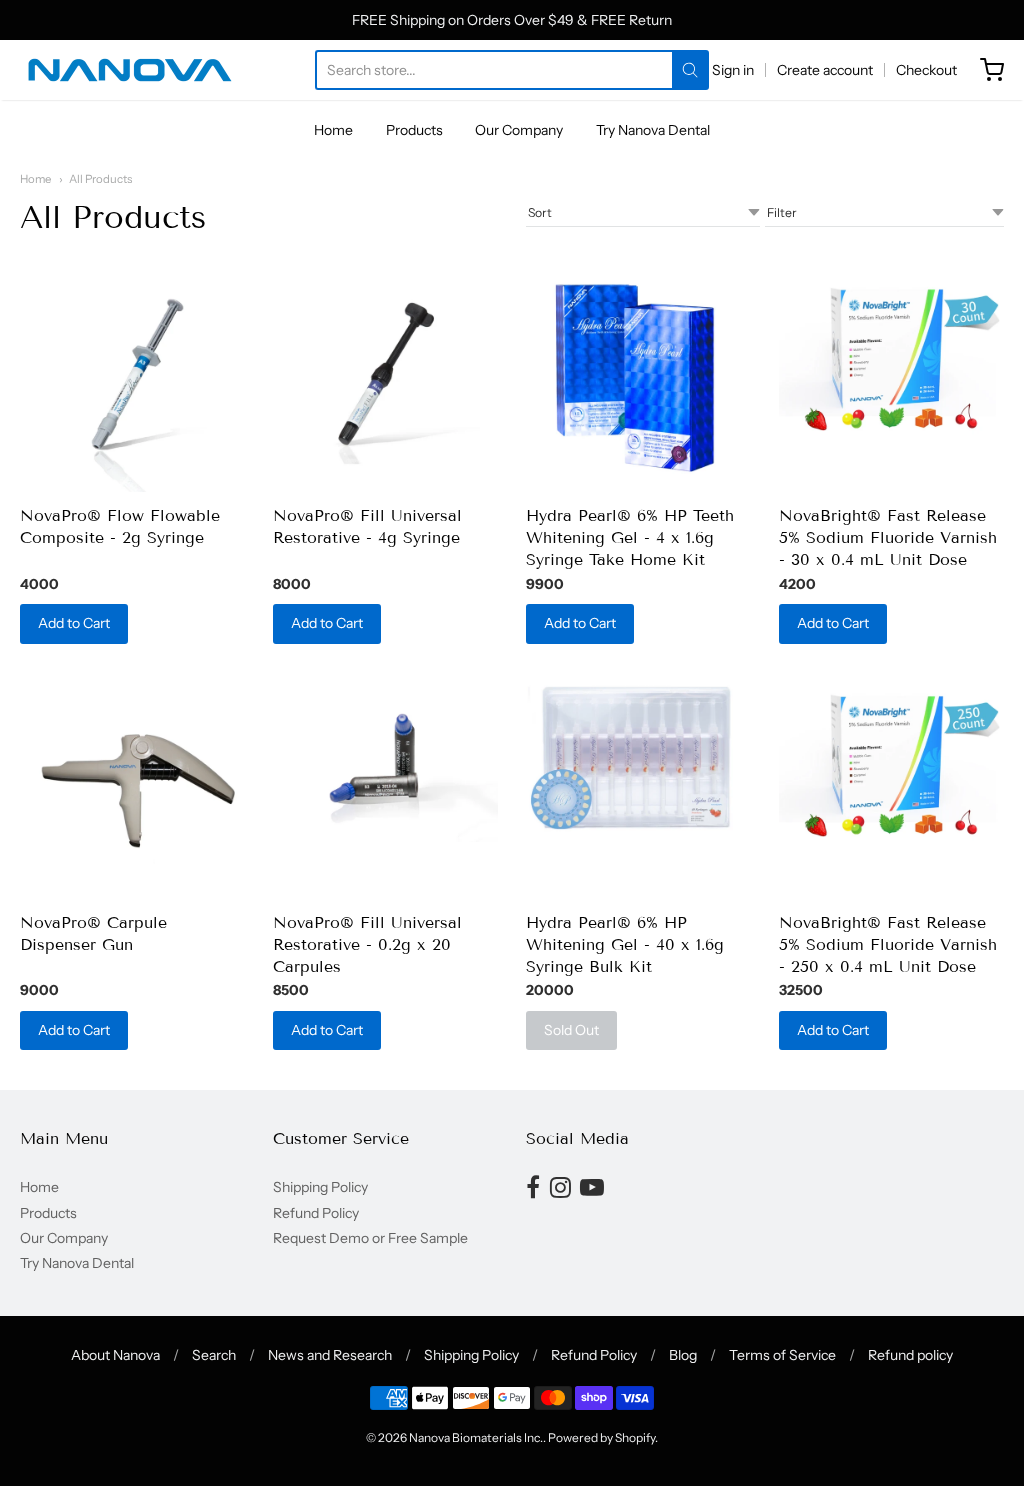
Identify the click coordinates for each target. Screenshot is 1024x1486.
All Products (100, 179)
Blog (683, 1355)
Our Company (519, 130)
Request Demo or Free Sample (370, 1238)
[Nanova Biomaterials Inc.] (130, 70)
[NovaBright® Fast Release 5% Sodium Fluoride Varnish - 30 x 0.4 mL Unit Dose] (891, 351)
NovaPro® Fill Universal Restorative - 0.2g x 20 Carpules (367, 944)
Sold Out (571, 1030)
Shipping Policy (320, 1187)
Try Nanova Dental (653, 130)
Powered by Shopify (601, 1437)
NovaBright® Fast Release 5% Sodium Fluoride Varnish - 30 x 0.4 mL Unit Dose (888, 537)
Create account (825, 70)
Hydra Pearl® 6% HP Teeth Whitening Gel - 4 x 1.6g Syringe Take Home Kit (630, 537)
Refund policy (910, 1355)
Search (214, 1355)
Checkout (926, 70)
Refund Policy (316, 1213)
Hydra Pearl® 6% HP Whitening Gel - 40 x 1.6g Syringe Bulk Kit (625, 944)
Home (333, 130)
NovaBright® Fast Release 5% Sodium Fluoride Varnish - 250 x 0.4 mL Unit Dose (888, 944)
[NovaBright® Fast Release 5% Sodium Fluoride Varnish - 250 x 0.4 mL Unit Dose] (891, 758)
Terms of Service (782, 1355)
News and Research (330, 1355)
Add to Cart (74, 623)
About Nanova (115, 1355)
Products (414, 130)
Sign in (733, 70)
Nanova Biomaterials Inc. (476, 1437)
